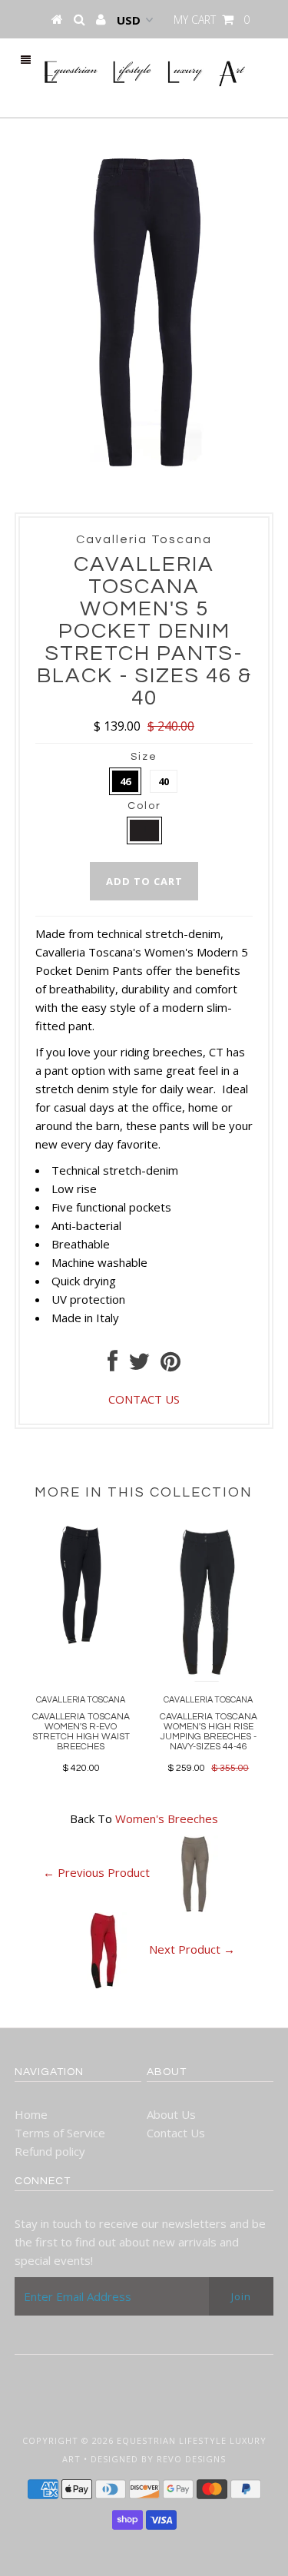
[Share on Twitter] (139, 1365)
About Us (171, 2114)
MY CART (212, 20)
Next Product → (192, 1949)
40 (164, 781)
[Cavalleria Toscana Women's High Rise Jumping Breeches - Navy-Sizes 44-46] (208, 1677)
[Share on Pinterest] (170, 1365)
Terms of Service (60, 2133)
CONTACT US (144, 1399)
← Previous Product (96, 1872)
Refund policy (50, 2151)
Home (31, 2114)
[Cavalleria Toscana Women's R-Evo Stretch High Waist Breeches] (81, 1640)
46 (125, 781)
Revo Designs (191, 2459)
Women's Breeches (167, 1818)
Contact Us (176, 2133)
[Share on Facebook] (113, 1365)
